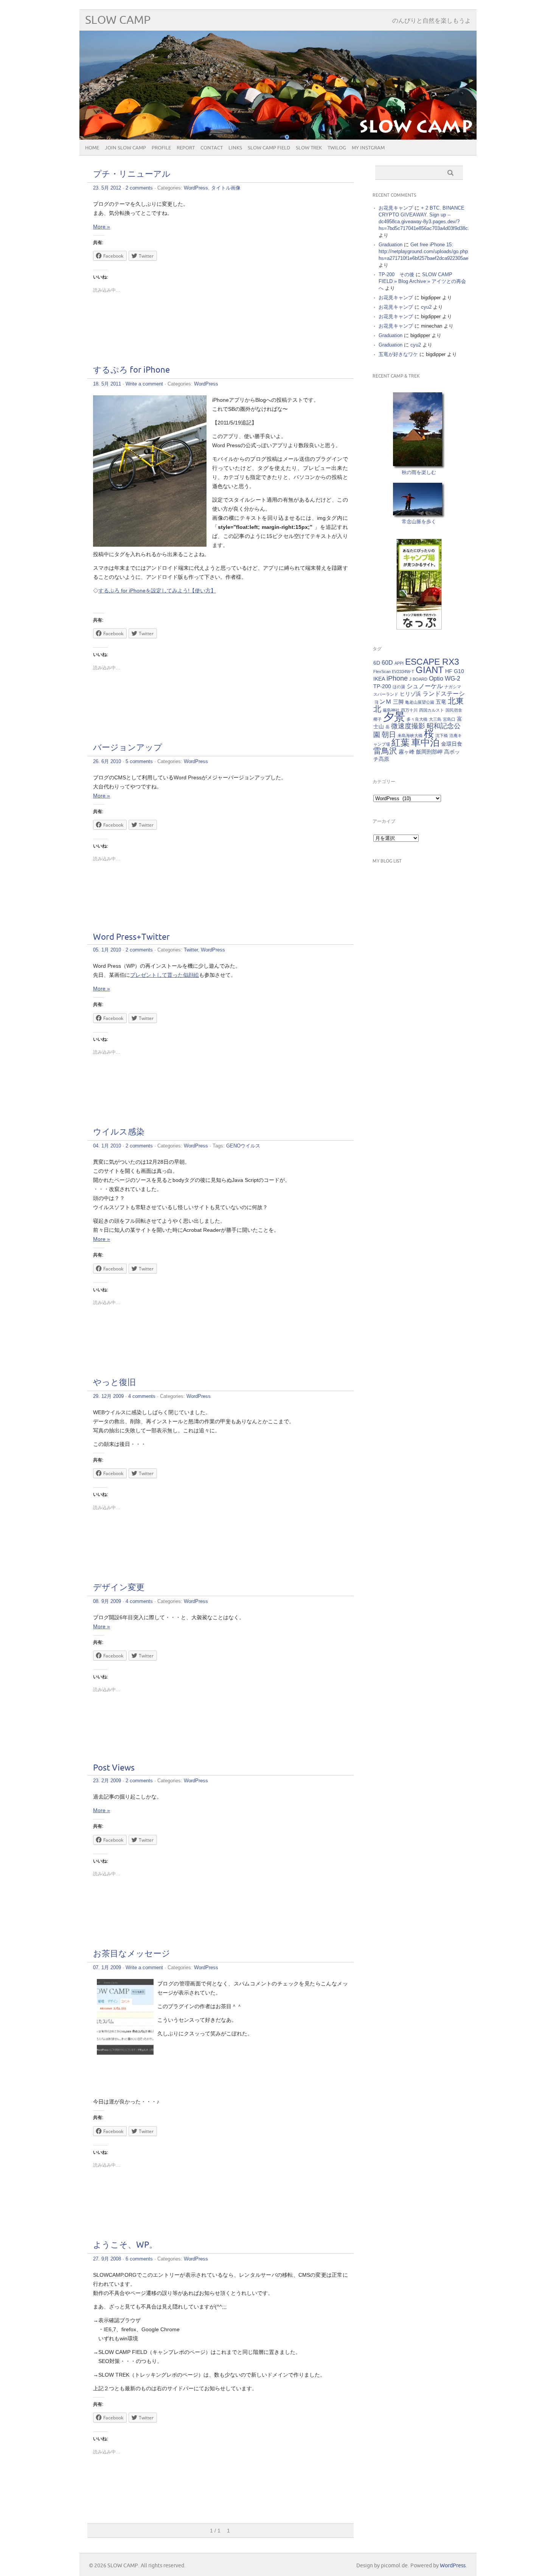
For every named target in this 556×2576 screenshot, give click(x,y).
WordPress (196, 188)
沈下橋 (442, 735)
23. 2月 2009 (107, 1781)
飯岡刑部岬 (429, 752)
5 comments (139, 761)
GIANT (430, 670)
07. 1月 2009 (107, 1967)
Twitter (191, 950)
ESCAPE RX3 (432, 662)
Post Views (114, 1768)
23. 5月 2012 (107, 188)
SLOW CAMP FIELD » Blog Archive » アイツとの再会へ (422, 281)
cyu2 (426, 307)
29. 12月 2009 (108, 1396)
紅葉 (401, 742)
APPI (399, 663)
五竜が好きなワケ (398, 354)
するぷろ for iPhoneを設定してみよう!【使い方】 (157, 591)
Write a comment (144, 384)
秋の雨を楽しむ (419, 472)
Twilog (337, 148)
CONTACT (212, 148)
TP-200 (382, 686)
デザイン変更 (119, 1588)
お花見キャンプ (396, 208)
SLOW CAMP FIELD (269, 148)
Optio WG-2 (445, 678)
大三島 (435, 719)
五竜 (441, 702)
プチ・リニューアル (132, 174)
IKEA (379, 679)
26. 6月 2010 (107, 761)
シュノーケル (425, 686)
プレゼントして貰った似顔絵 (165, 975)
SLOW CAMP (118, 20)
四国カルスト (432, 710)
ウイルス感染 (119, 1132)
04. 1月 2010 (107, 1146)
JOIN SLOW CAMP (125, 148)
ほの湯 (399, 687)
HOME (92, 148)
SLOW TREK (309, 148)
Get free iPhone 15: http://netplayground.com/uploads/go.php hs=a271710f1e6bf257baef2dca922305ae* (424, 251)
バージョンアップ (128, 748)
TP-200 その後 (396, 274)
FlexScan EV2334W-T (394, 672)
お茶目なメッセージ (132, 1954)
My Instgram (368, 148)
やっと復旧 (114, 1383)
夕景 (394, 717)
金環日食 (452, 744)
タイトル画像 (226, 188)
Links (235, 148)
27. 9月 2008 (107, 2259)
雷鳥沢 (385, 751)
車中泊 (425, 742)
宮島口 (449, 719)
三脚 (398, 702)
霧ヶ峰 (407, 752)
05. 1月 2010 (107, 950)
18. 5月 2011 (107, 384)
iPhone (397, 678)
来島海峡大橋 (410, 735)
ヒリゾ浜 (410, 694)
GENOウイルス (243, 1146)
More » (102, 227)
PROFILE (161, 148)
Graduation (391, 245)
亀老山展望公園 (420, 702)
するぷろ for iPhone (131, 370)
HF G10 (455, 671)
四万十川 (409, 710)
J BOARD (418, 679)
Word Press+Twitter (131, 937)
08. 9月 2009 (107, 1601)
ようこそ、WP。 (125, 2245)
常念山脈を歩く (419, 522)
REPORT (186, 148)
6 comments (139, 2259)
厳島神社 (391, 710)
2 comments (139, 188)
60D (387, 662)
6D (377, 663)
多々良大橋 (417, 719)
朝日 (389, 735)
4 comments (142, 1396)
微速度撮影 (408, 726)
